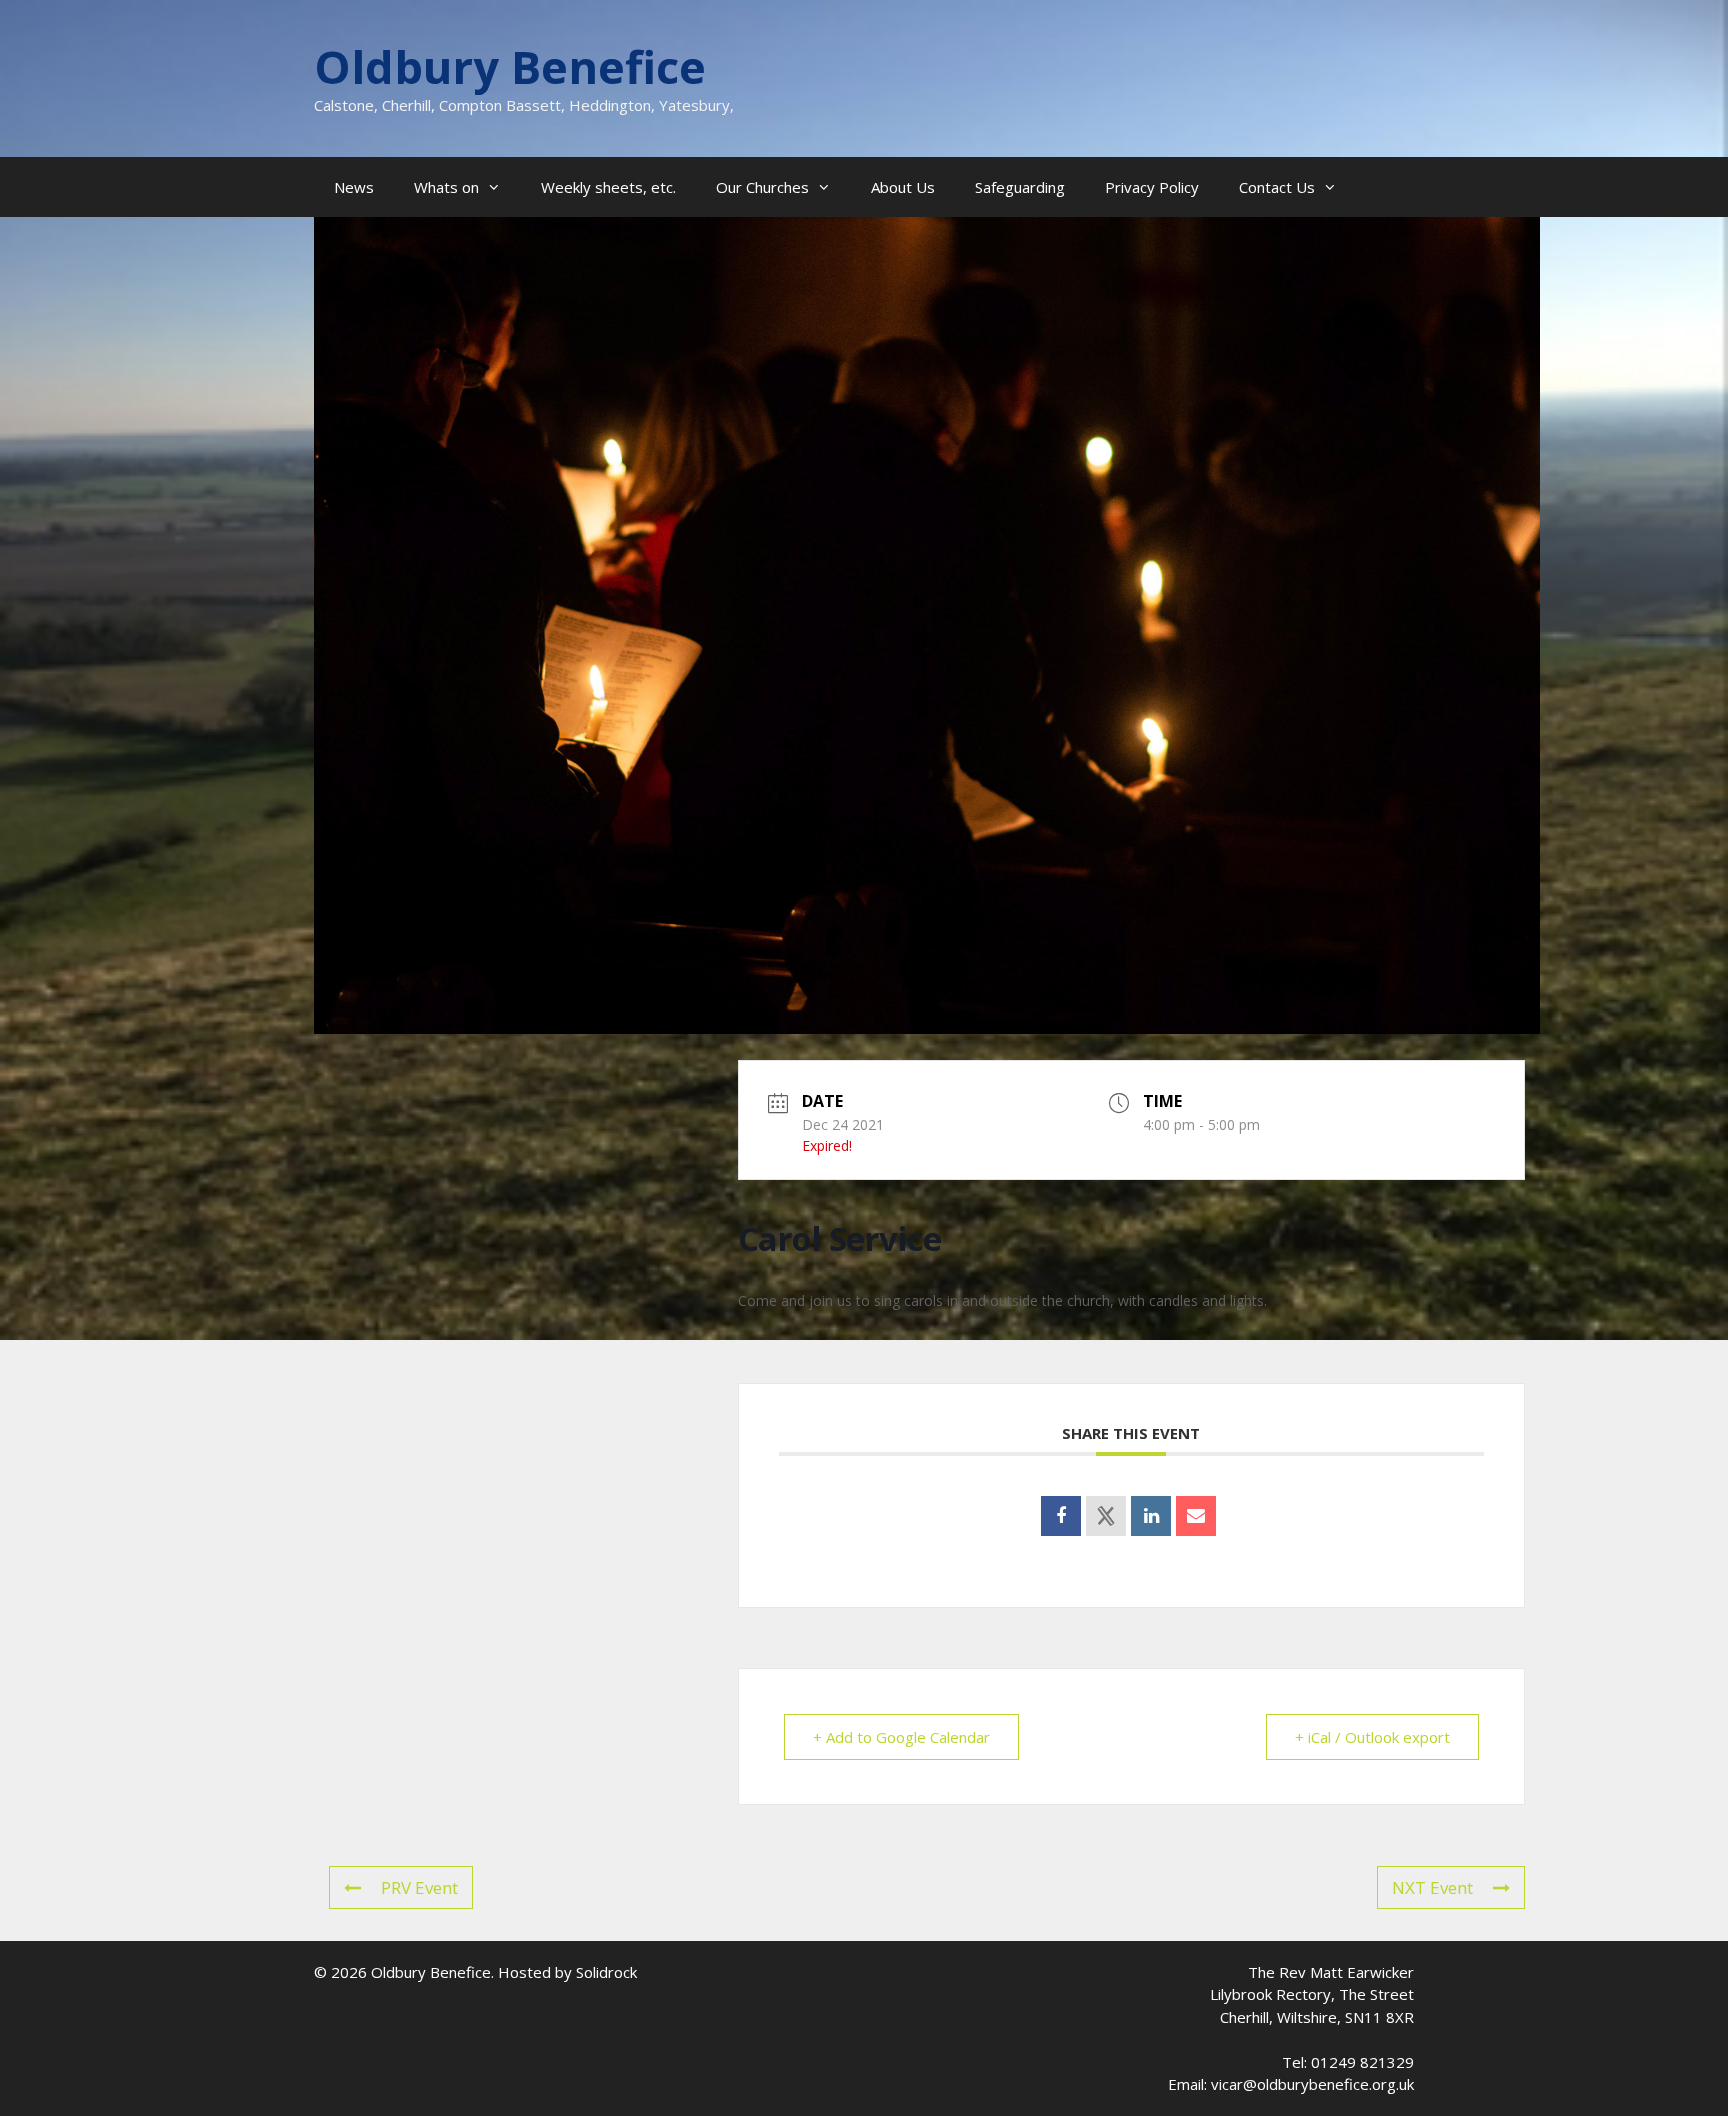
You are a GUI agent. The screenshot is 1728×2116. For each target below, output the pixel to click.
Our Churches (762, 187)
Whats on (446, 187)
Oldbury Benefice (510, 66)
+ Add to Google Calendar (901, 1737)
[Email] (1196, 1516)
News (354, 187)
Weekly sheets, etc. (608, 187)
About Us (903, 187)
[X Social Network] (1106, 1516)
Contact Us (1277, 187)
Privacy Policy (1152, 187)
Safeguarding (1020, 187)
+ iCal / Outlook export (1372, 1737)
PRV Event (419, 1887)
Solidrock (606, 1972)
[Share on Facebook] (1061, 1516)
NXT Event (1432, 1887)
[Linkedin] (1151, 1516)
